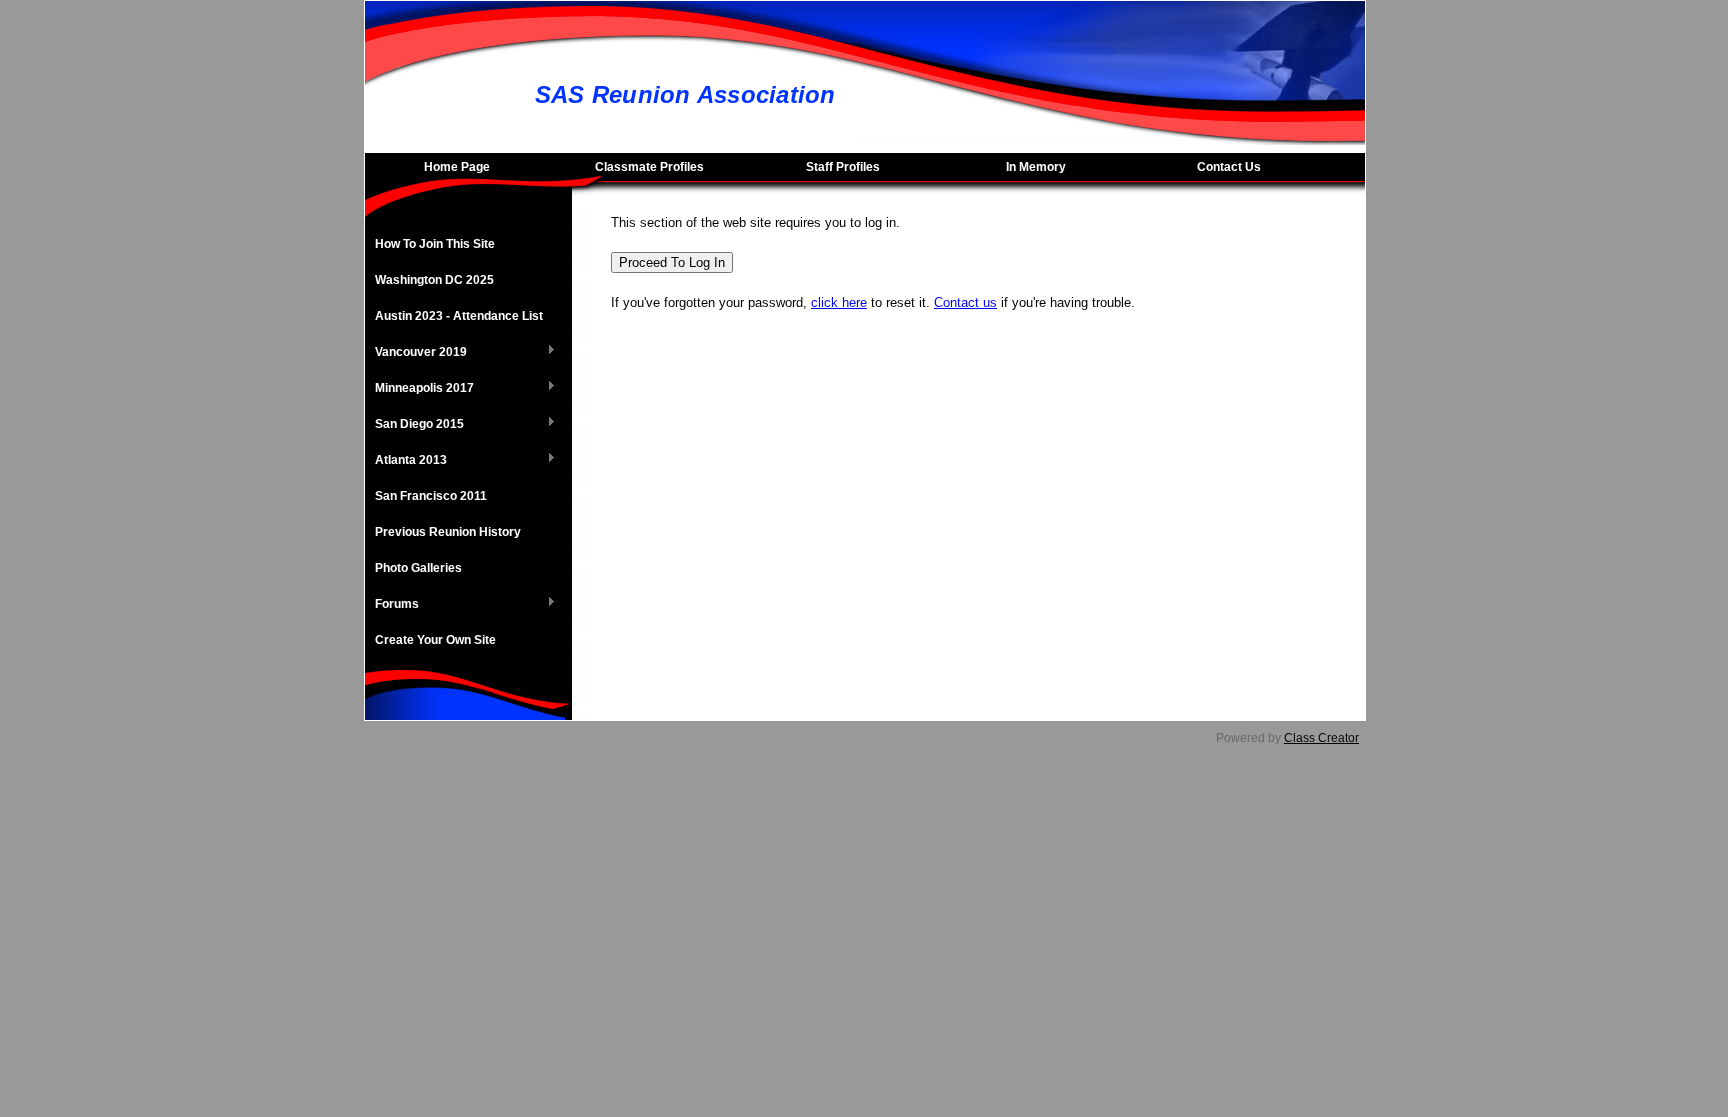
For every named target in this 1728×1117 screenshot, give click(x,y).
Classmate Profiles (649, 167)
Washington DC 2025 (434, 280)
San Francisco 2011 (431, 496)
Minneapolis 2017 (419, 389)
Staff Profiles (843, 167)
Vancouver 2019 (416, 353)
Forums (392, 605)
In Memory (1036, 167)
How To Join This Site (435, 244)
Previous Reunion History (448, 532)
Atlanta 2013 (406, 461)
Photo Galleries (418, 568)
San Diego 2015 (414, 425)
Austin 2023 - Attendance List (459, 316)
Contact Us (1229, 167)
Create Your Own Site (435, 640)
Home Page (457, 167)
